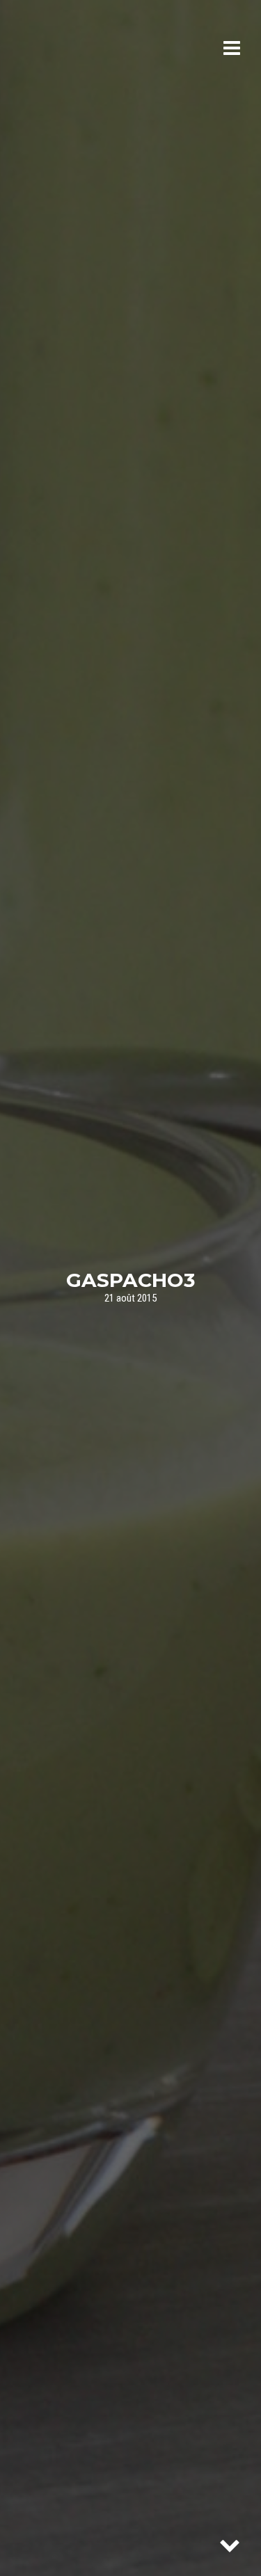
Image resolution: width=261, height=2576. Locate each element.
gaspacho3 (130, 1279)
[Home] (78, 49)
